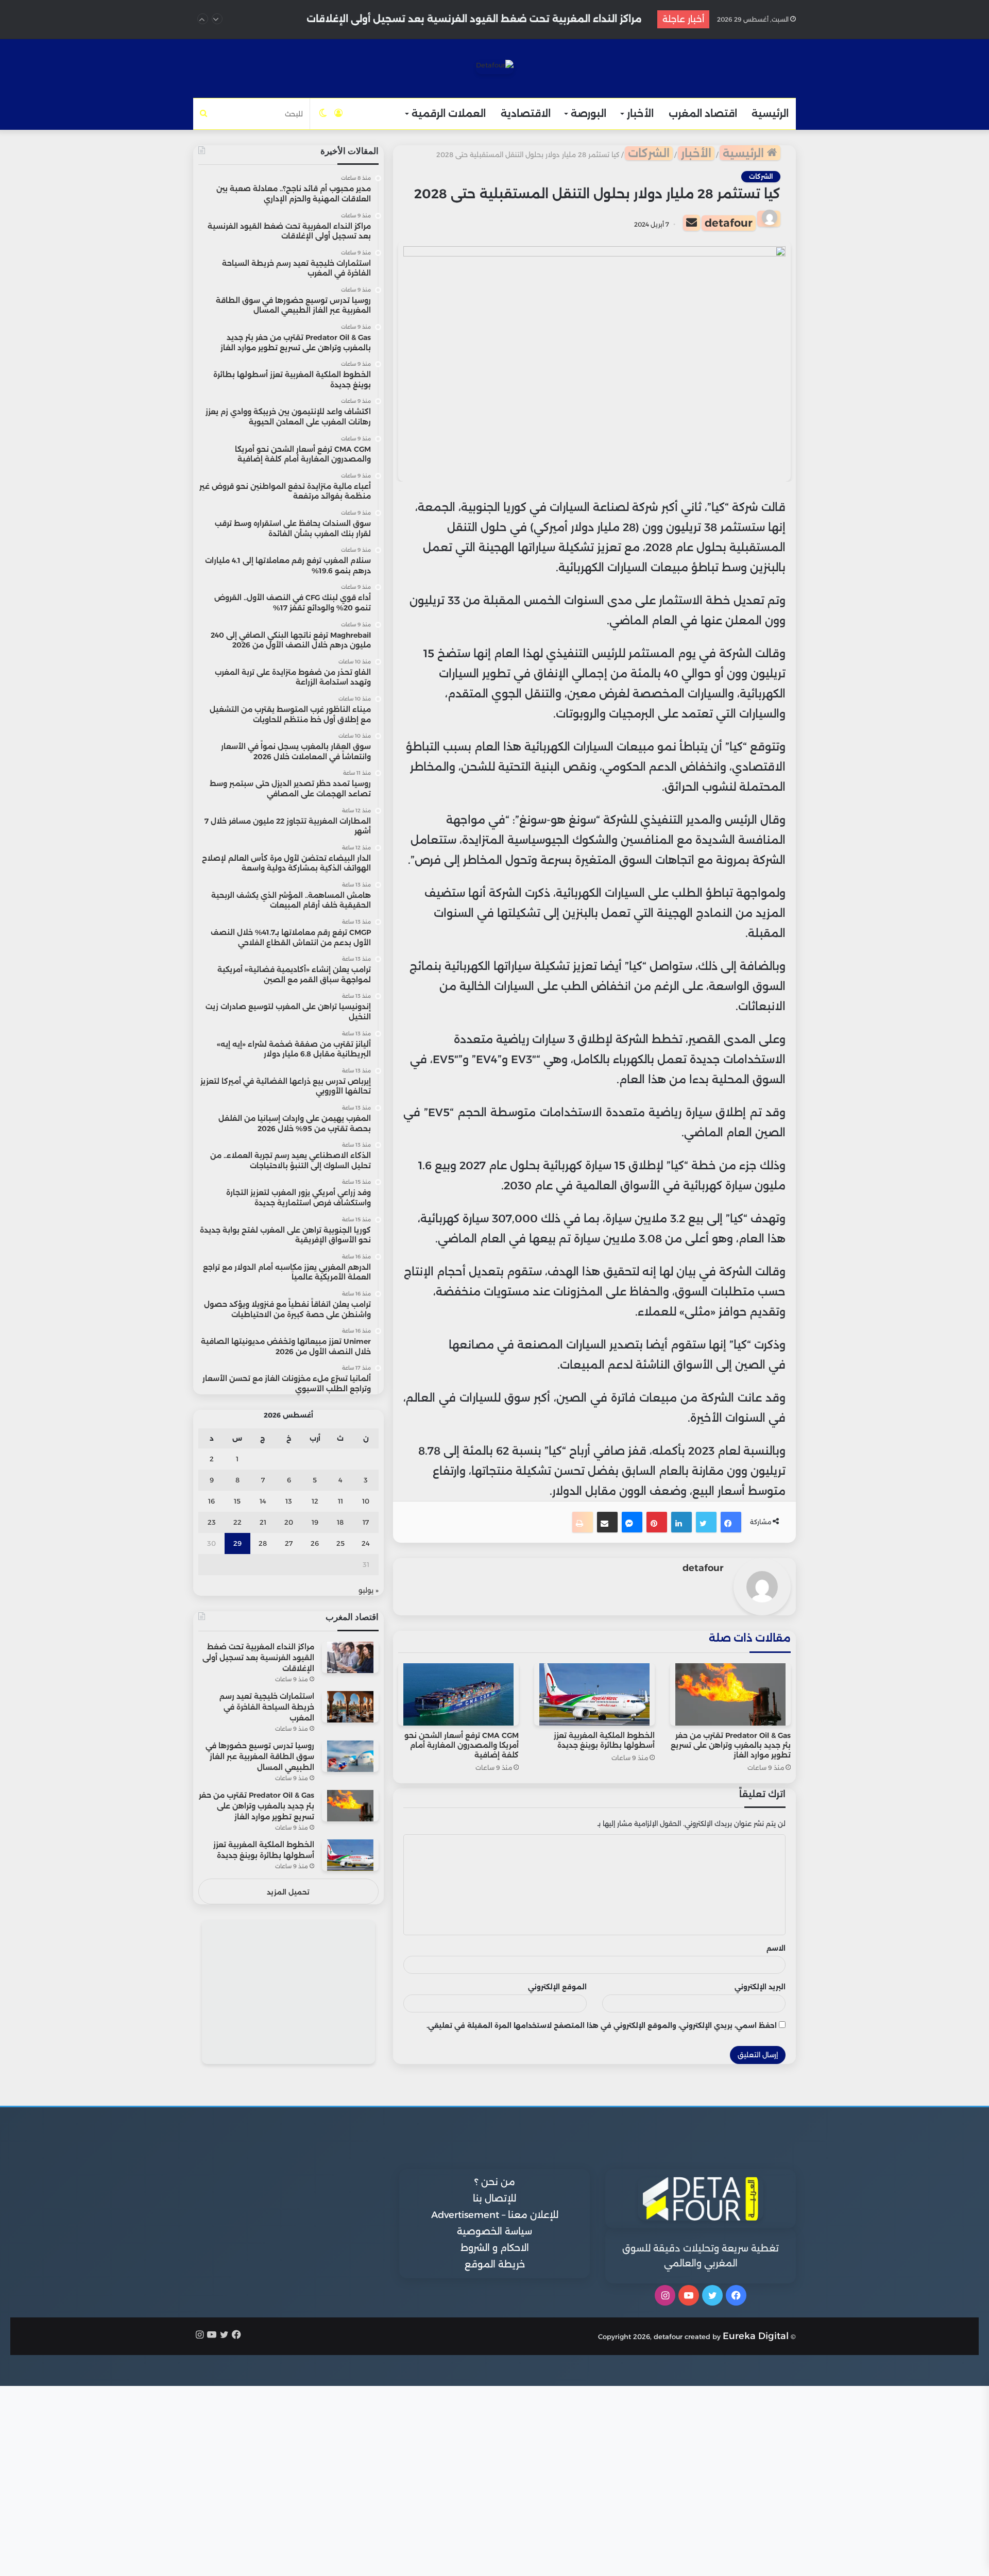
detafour (729, 223)
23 (212, 1522)
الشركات (649, 153)
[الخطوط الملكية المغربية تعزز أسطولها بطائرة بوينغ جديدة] (594, 1694)
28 (263, 1543)
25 (340, 1543)
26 (315, 1543)
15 (237, 1501)
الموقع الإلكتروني (557, 1987)
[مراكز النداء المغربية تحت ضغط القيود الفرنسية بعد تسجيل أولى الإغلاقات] (350, 1657)
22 (237, 1522)
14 (263, 1501)
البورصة (589, 114)
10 (366, 1501)
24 (366, 1543)
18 (340, 1522)
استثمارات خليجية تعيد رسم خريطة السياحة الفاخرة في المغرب (501, 19)
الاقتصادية (526, 114)
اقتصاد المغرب (703, 114)
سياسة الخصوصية (494, 2231)
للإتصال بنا (494, 2198)
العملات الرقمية (449, 114)
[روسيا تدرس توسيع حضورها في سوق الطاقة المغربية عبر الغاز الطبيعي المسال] (350, 1756)
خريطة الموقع (495, 2264)
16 (211, 1501)
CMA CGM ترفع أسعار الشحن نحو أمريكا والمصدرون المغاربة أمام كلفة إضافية (462, 1745)
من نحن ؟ (495, 2182)
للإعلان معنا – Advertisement (495, 2215)
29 (237, 1543)
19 (315, 1522)
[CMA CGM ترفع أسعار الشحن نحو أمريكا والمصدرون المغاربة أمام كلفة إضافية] (458, 1694)
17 (366, 1522)
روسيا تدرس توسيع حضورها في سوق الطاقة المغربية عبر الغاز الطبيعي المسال (260, 1756)
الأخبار (640, 114)
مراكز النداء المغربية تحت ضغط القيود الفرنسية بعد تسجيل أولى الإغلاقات (258, 1658)
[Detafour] (495, 67)
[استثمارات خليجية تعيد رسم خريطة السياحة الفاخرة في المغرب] (350, 1707)
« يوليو (369, 1590)
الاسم (776, 1948)
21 (263, 1522)
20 (289, 1522)
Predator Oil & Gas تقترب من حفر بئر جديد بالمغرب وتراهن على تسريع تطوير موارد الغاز (731, 1745)
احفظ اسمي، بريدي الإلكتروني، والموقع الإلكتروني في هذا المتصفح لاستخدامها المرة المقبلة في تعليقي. (602, 2025)
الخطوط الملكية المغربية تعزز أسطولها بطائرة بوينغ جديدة (604, 1740)
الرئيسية (770, 114)
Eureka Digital (756, 2336)
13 (289, 1501)
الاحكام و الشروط (495, 2248)
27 (289, 1543)
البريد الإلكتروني (760, 1987)
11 (340, 1501)
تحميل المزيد (288, 1892)
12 (315, 1501)
